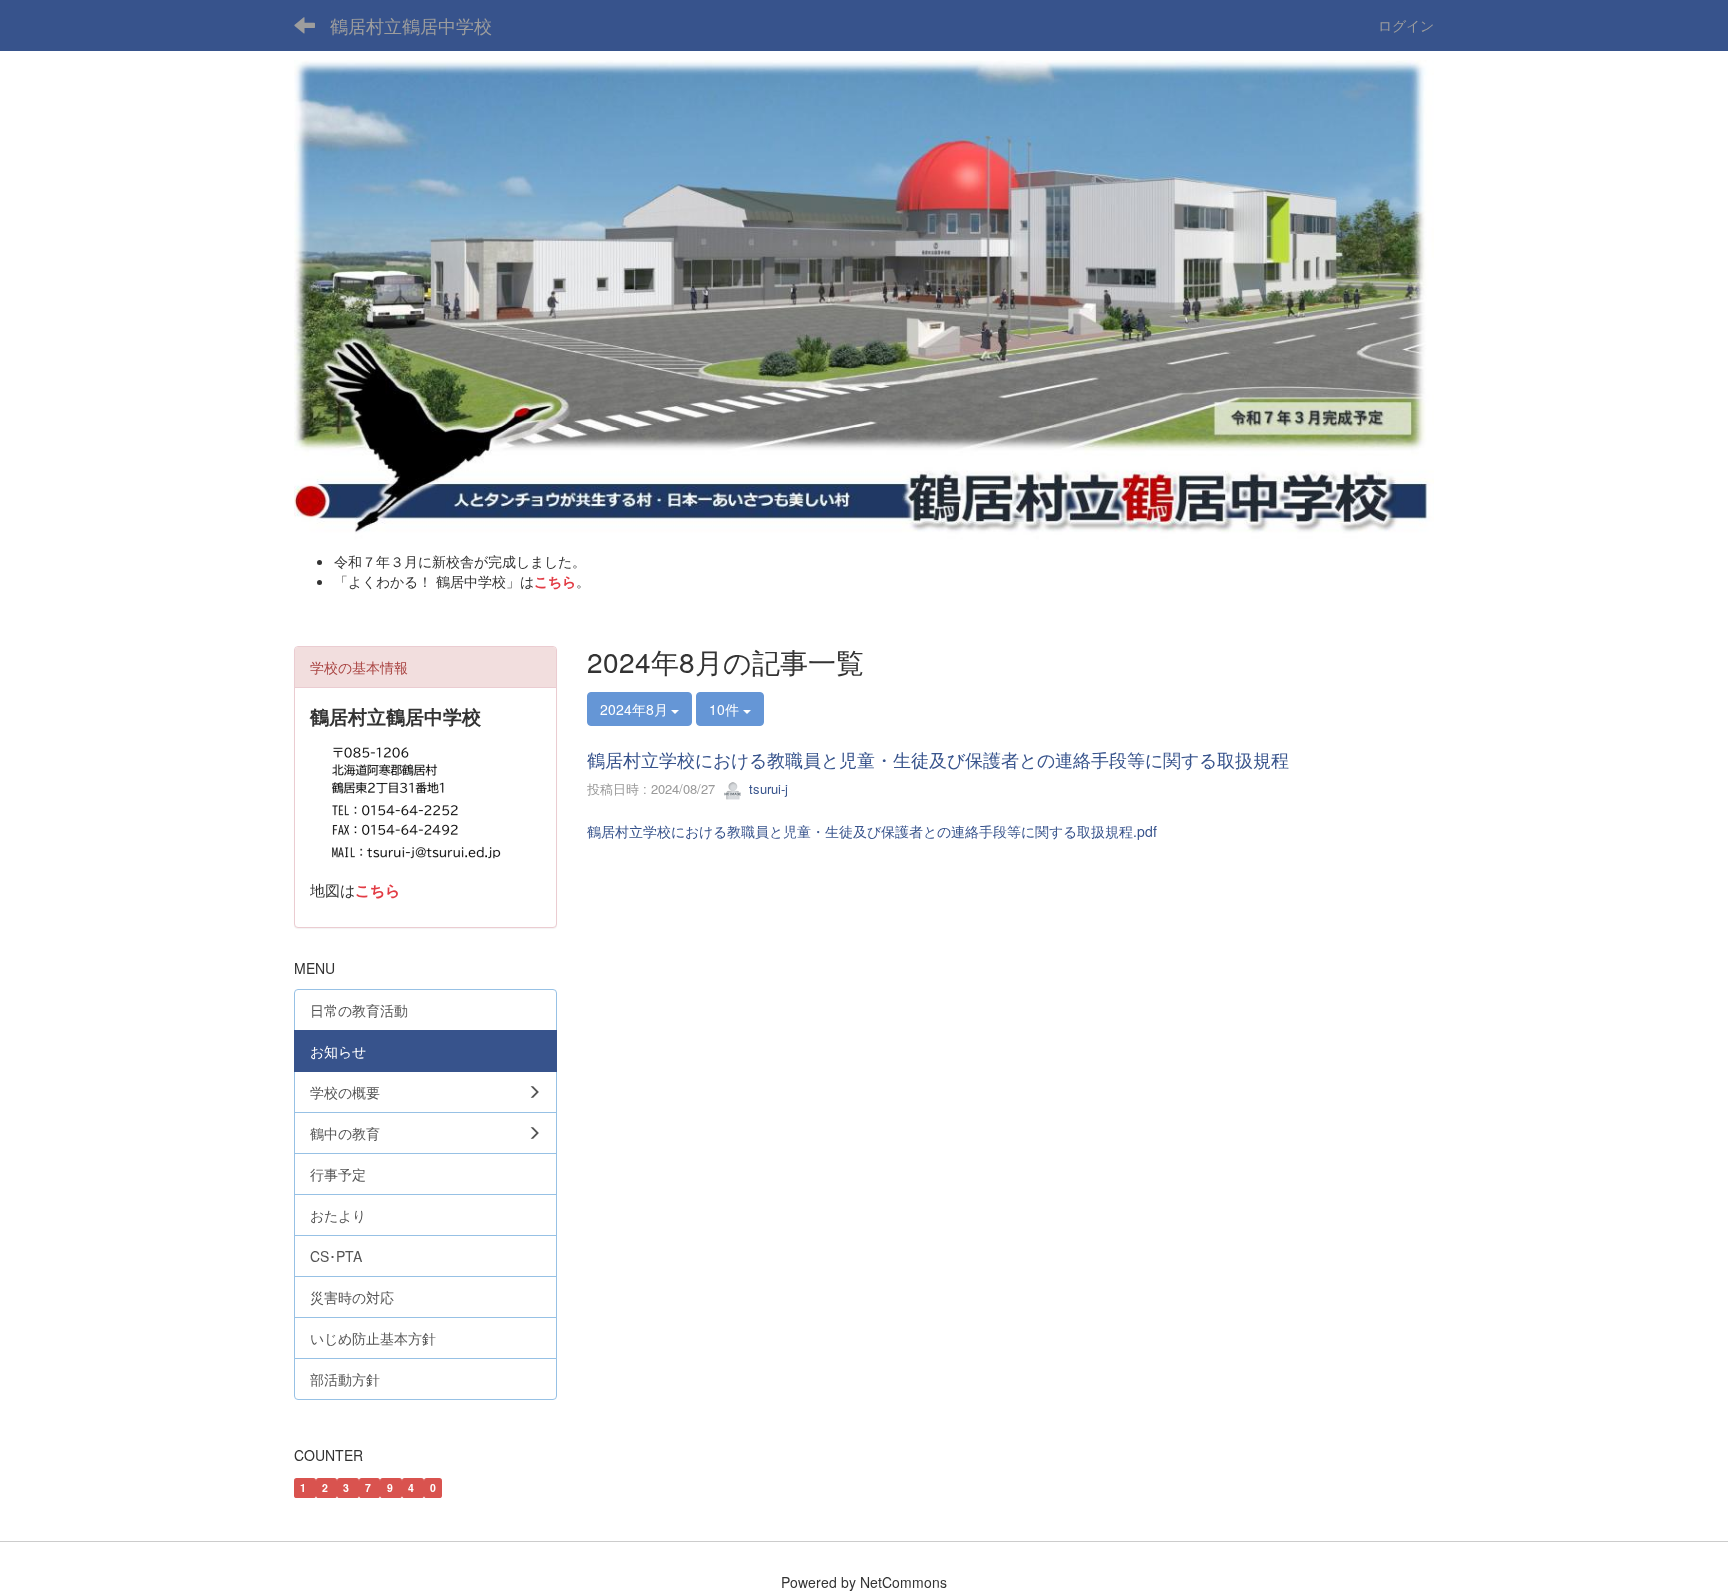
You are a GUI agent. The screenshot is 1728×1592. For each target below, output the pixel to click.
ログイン (1406, 25)
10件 (726, 709)
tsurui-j (766, 788)
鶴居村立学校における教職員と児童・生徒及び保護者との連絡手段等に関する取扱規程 (938, 759)
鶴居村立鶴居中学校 (411, 25)
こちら (555, 581)
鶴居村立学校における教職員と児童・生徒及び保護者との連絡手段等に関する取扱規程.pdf (872, 831)
